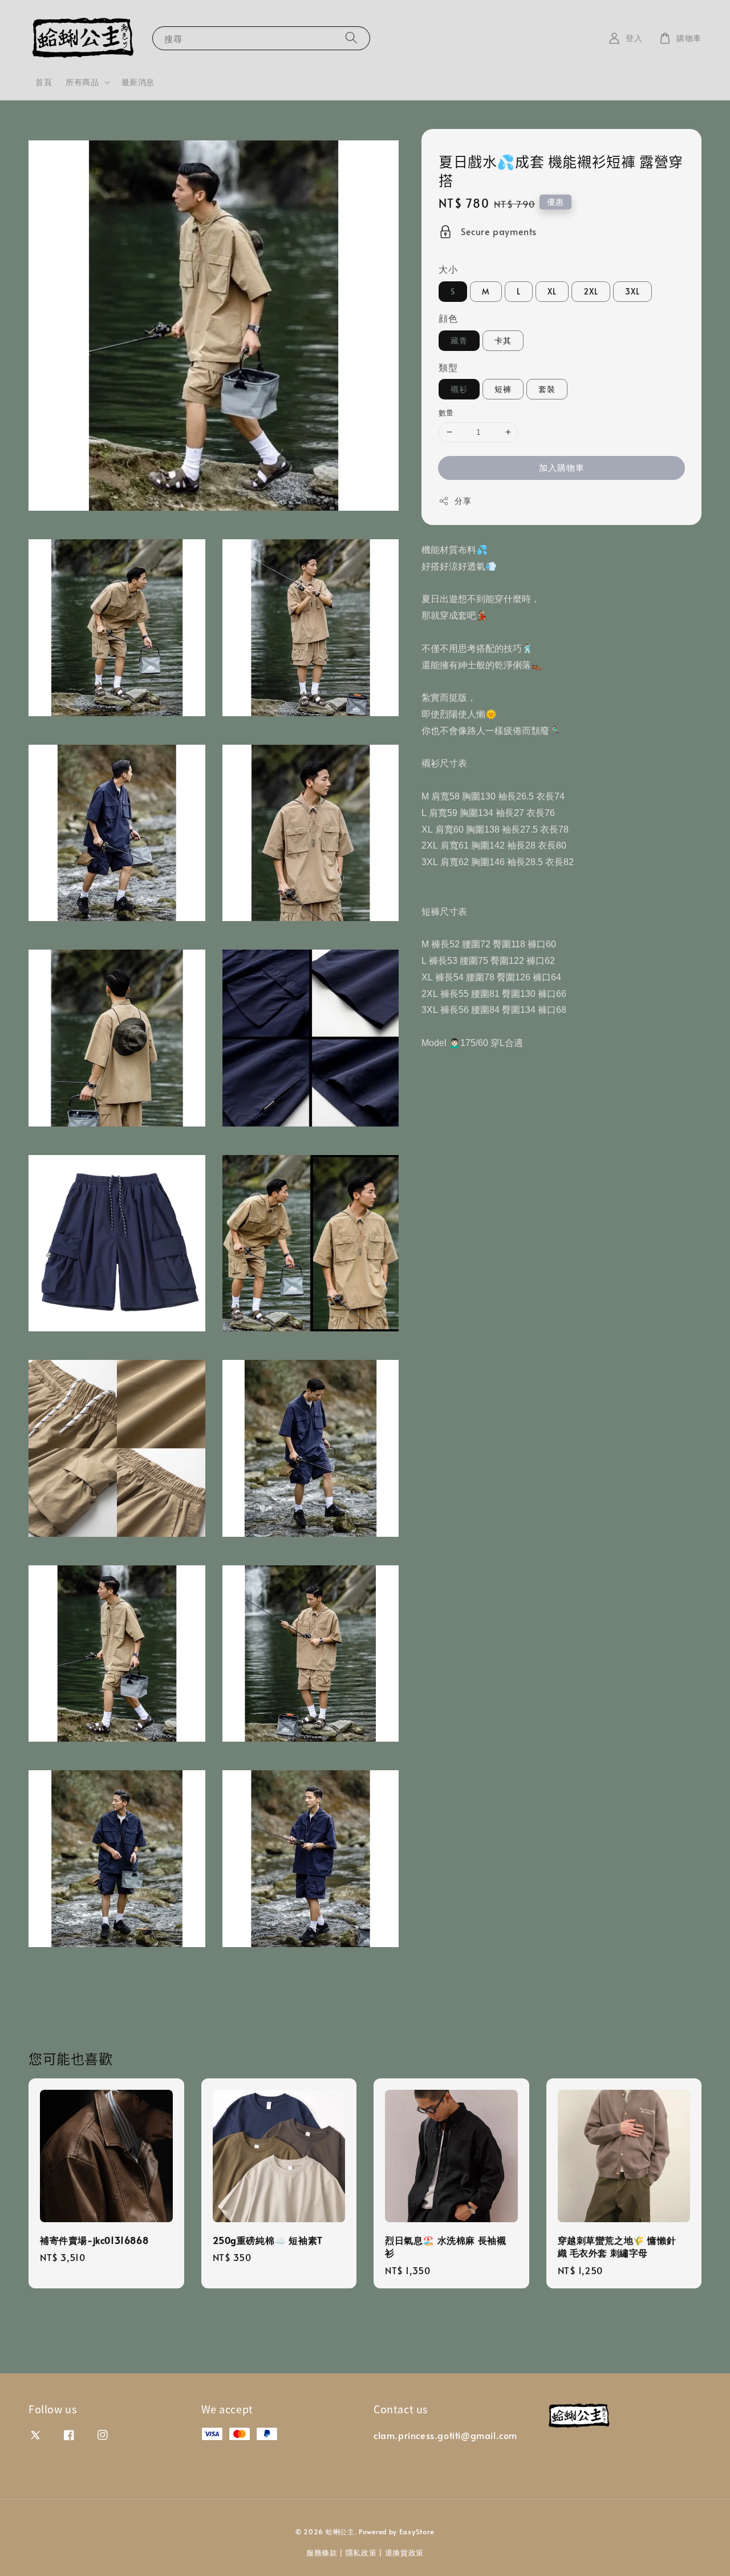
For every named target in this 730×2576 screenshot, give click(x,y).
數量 (446, 413)
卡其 (503, 340)
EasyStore (417, 2531)
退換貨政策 (405, 2553)
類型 (448, 367)
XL (552, 291)
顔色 (448, 318)
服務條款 (322, 2553)
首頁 (44, 82)
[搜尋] (351, 38)
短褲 (503, 389)
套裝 (547, 389)
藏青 (459, 340)
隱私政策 (361, 2553)
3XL (632, 291)
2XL (591, 291)
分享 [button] (463, 501)
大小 (448, 269)
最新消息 (138, 82)
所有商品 (82, 82)
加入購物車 (562, 467)
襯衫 (459, 389)
